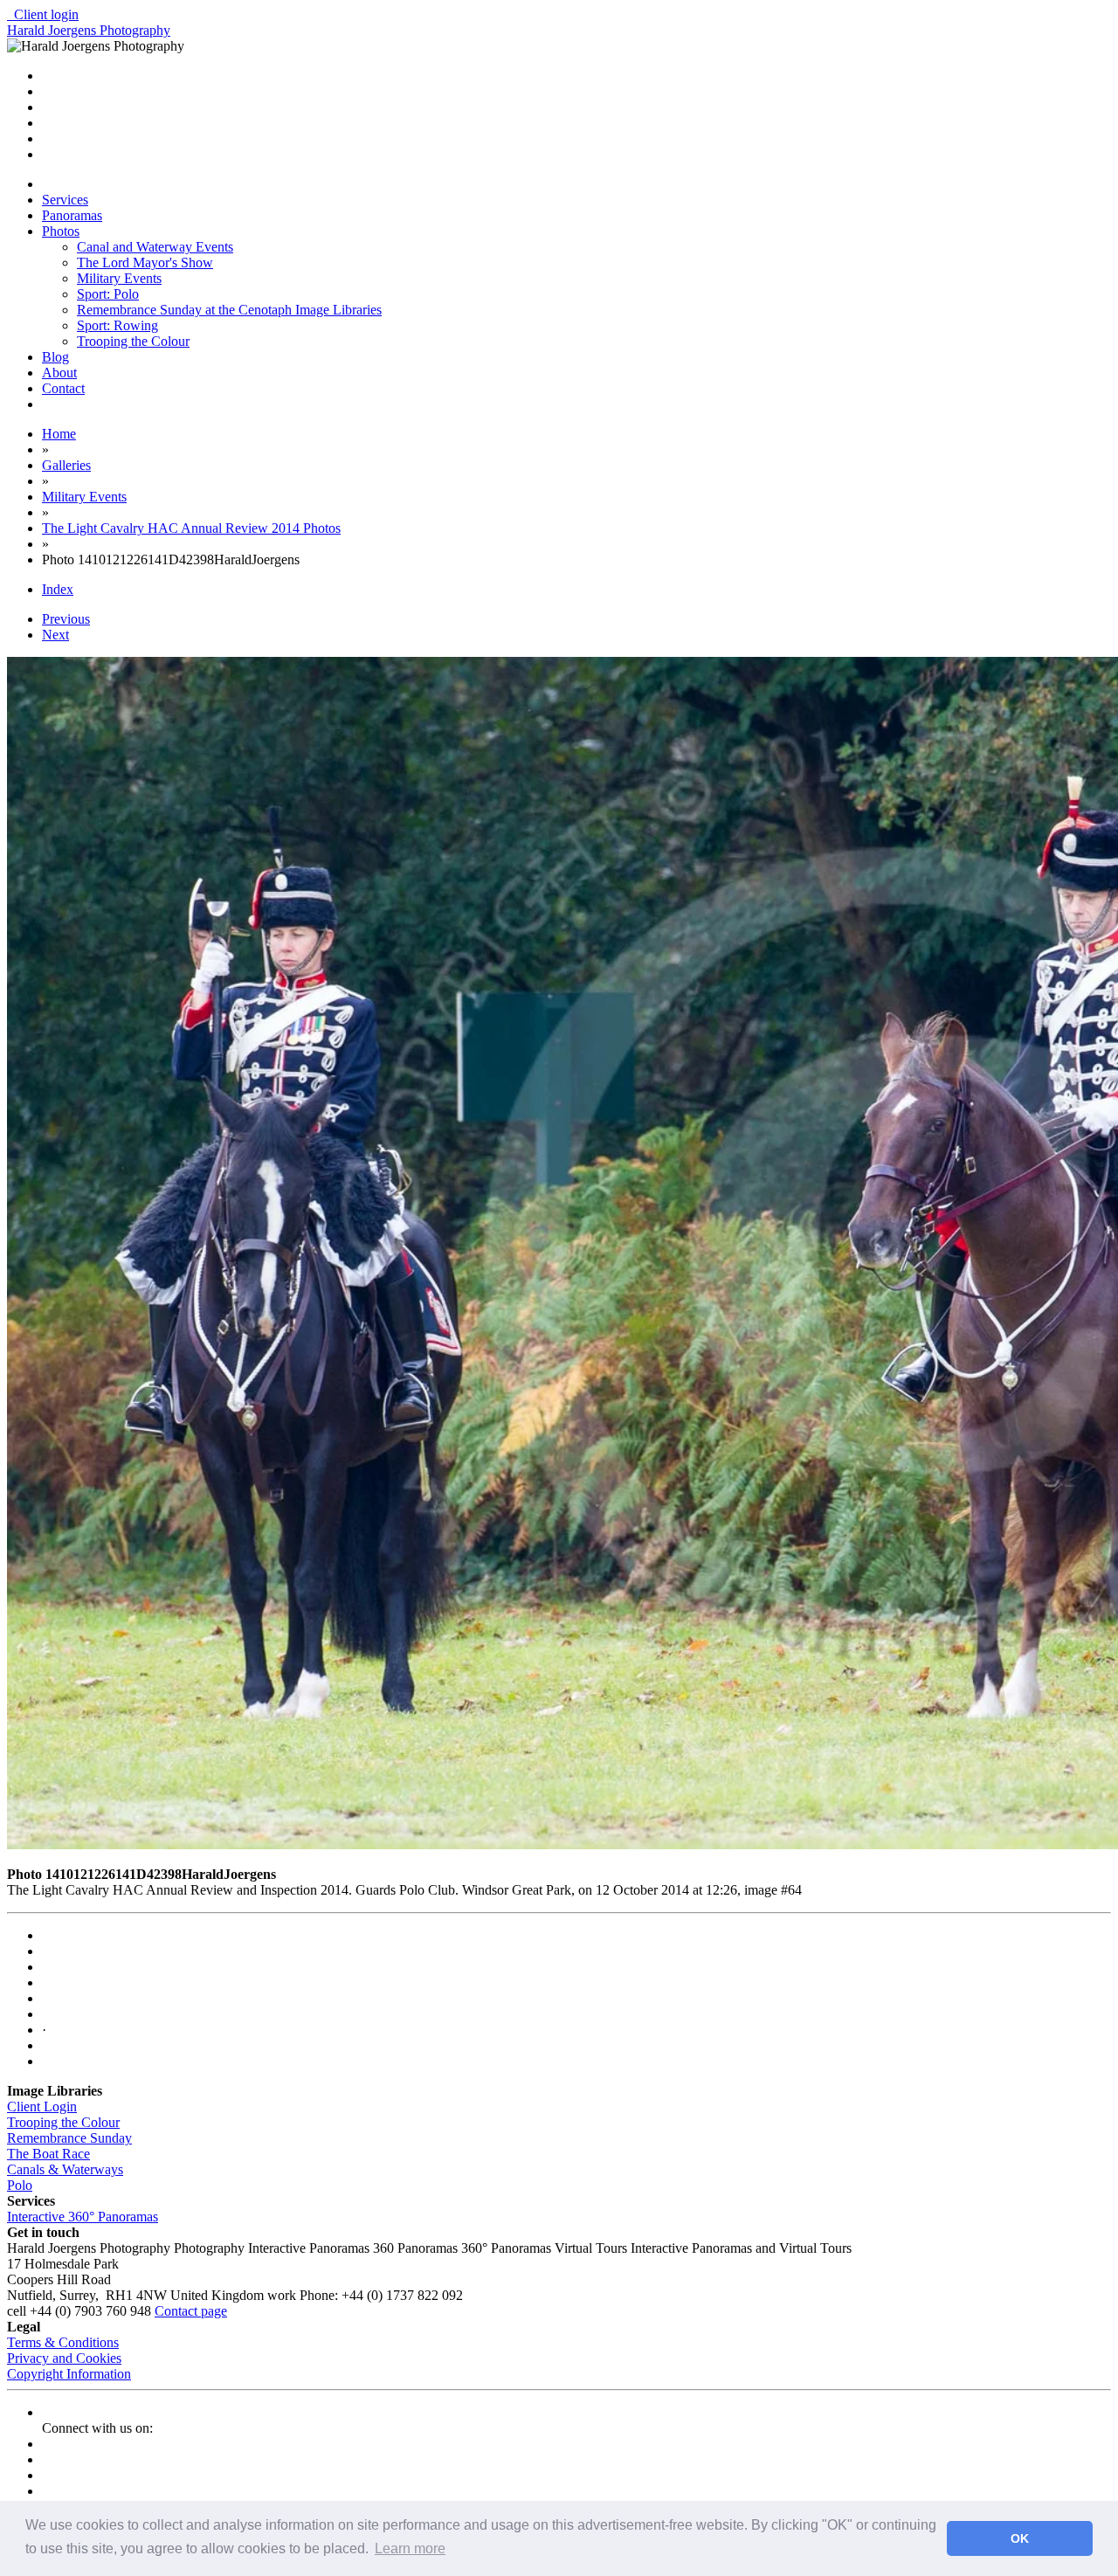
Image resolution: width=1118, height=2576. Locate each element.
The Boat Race (48, 2154)
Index (58, 589)
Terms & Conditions (63, 2342)
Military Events (119, 278)
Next (55, 635)
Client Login (42, 2106)
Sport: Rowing (117, 325)
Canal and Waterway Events (155, 247)
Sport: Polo (108, 294)
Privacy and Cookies (64, 2358)
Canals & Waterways (65, 2169)
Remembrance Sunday (69, 2138)
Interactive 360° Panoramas (83, 2217)
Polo (20, 2185)
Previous (66, 619)
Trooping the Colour (133, 341)
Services (65, 200)
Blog (55, 357)
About (59, 373)
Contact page (191, 2311)
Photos (61, 231)
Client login (43, 14)
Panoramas (72, 215)
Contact (63, 388)
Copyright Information (69, 2374)
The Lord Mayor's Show (145, 262)
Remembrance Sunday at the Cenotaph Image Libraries (229, 310)
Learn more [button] (410, 2548)
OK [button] (1020, 2538)
